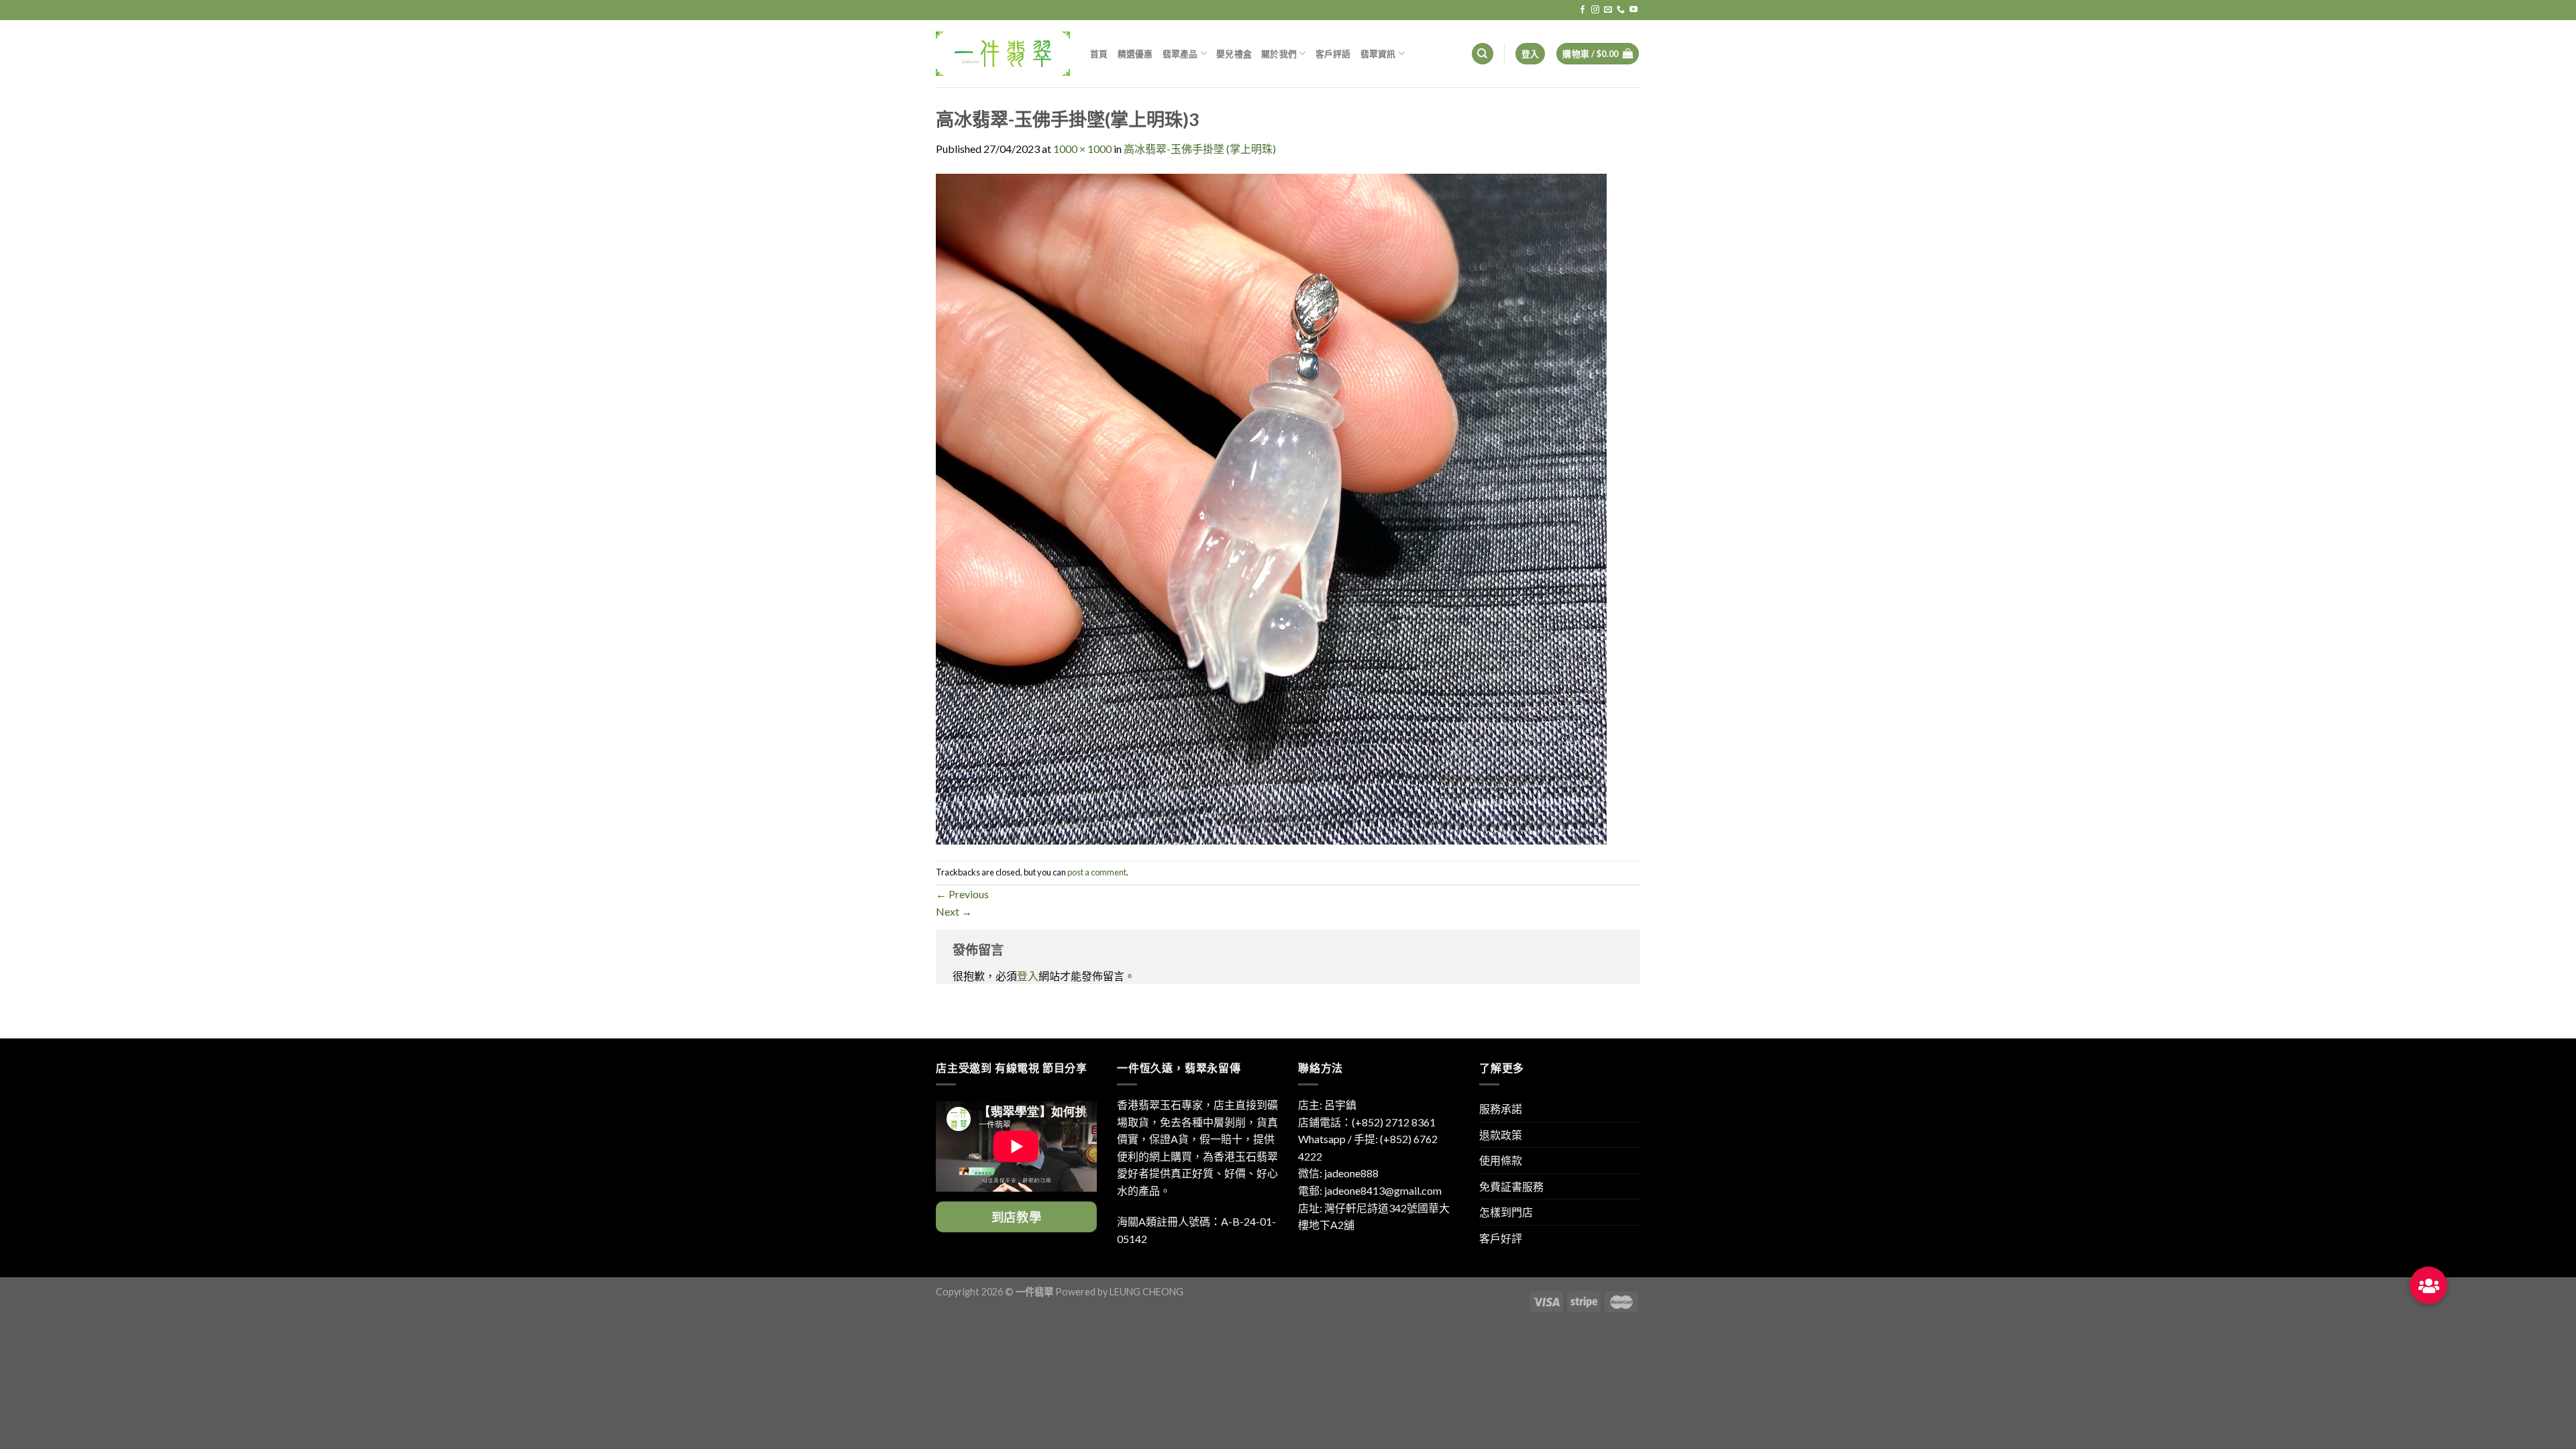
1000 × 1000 (1082, 149)
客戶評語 (1333, 54)
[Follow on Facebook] (1582, 10)
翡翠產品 (1180, 54)
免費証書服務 (1511, 1186)
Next (954, 911)
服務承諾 (1501, 1109)
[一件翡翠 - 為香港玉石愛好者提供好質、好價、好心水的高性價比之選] (1003, 53)
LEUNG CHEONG (1146, 1292)
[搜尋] (1483, 54)
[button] (2428, 1285)
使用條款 (1501, 1160)
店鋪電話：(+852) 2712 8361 (1367, 1122)
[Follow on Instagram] (1595, 10)
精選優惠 (1135, 54)
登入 (1028, 976)
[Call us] (1621, 10)
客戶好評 (1501, 1238)
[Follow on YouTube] (1633, 10)
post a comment (1097, 872)
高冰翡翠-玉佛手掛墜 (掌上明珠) (1200, 149)
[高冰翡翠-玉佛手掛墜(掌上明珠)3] (1271, 507)
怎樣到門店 (1506, 1212)
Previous (962, 894)
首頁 (1099, 54)
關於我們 (1279, 54)
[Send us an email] (1608, 10)
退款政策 (1501, 1135)
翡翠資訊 (1378, 54)
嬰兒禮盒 (1234, 54)
